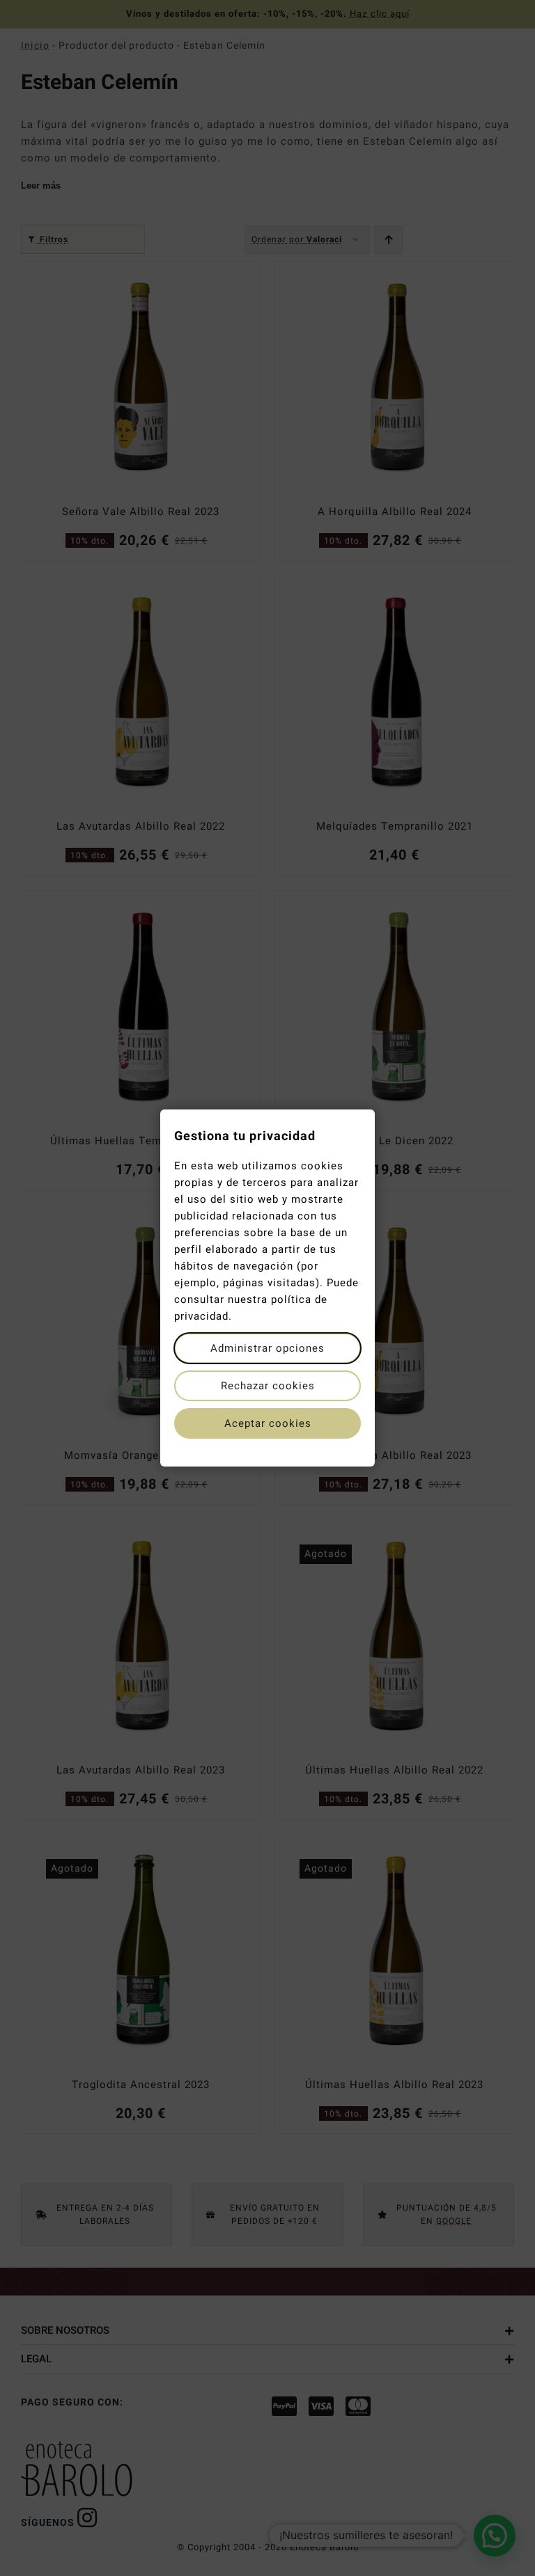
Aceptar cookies (268, 1423)
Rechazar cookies (268, 1386)
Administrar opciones (267, 1348)
